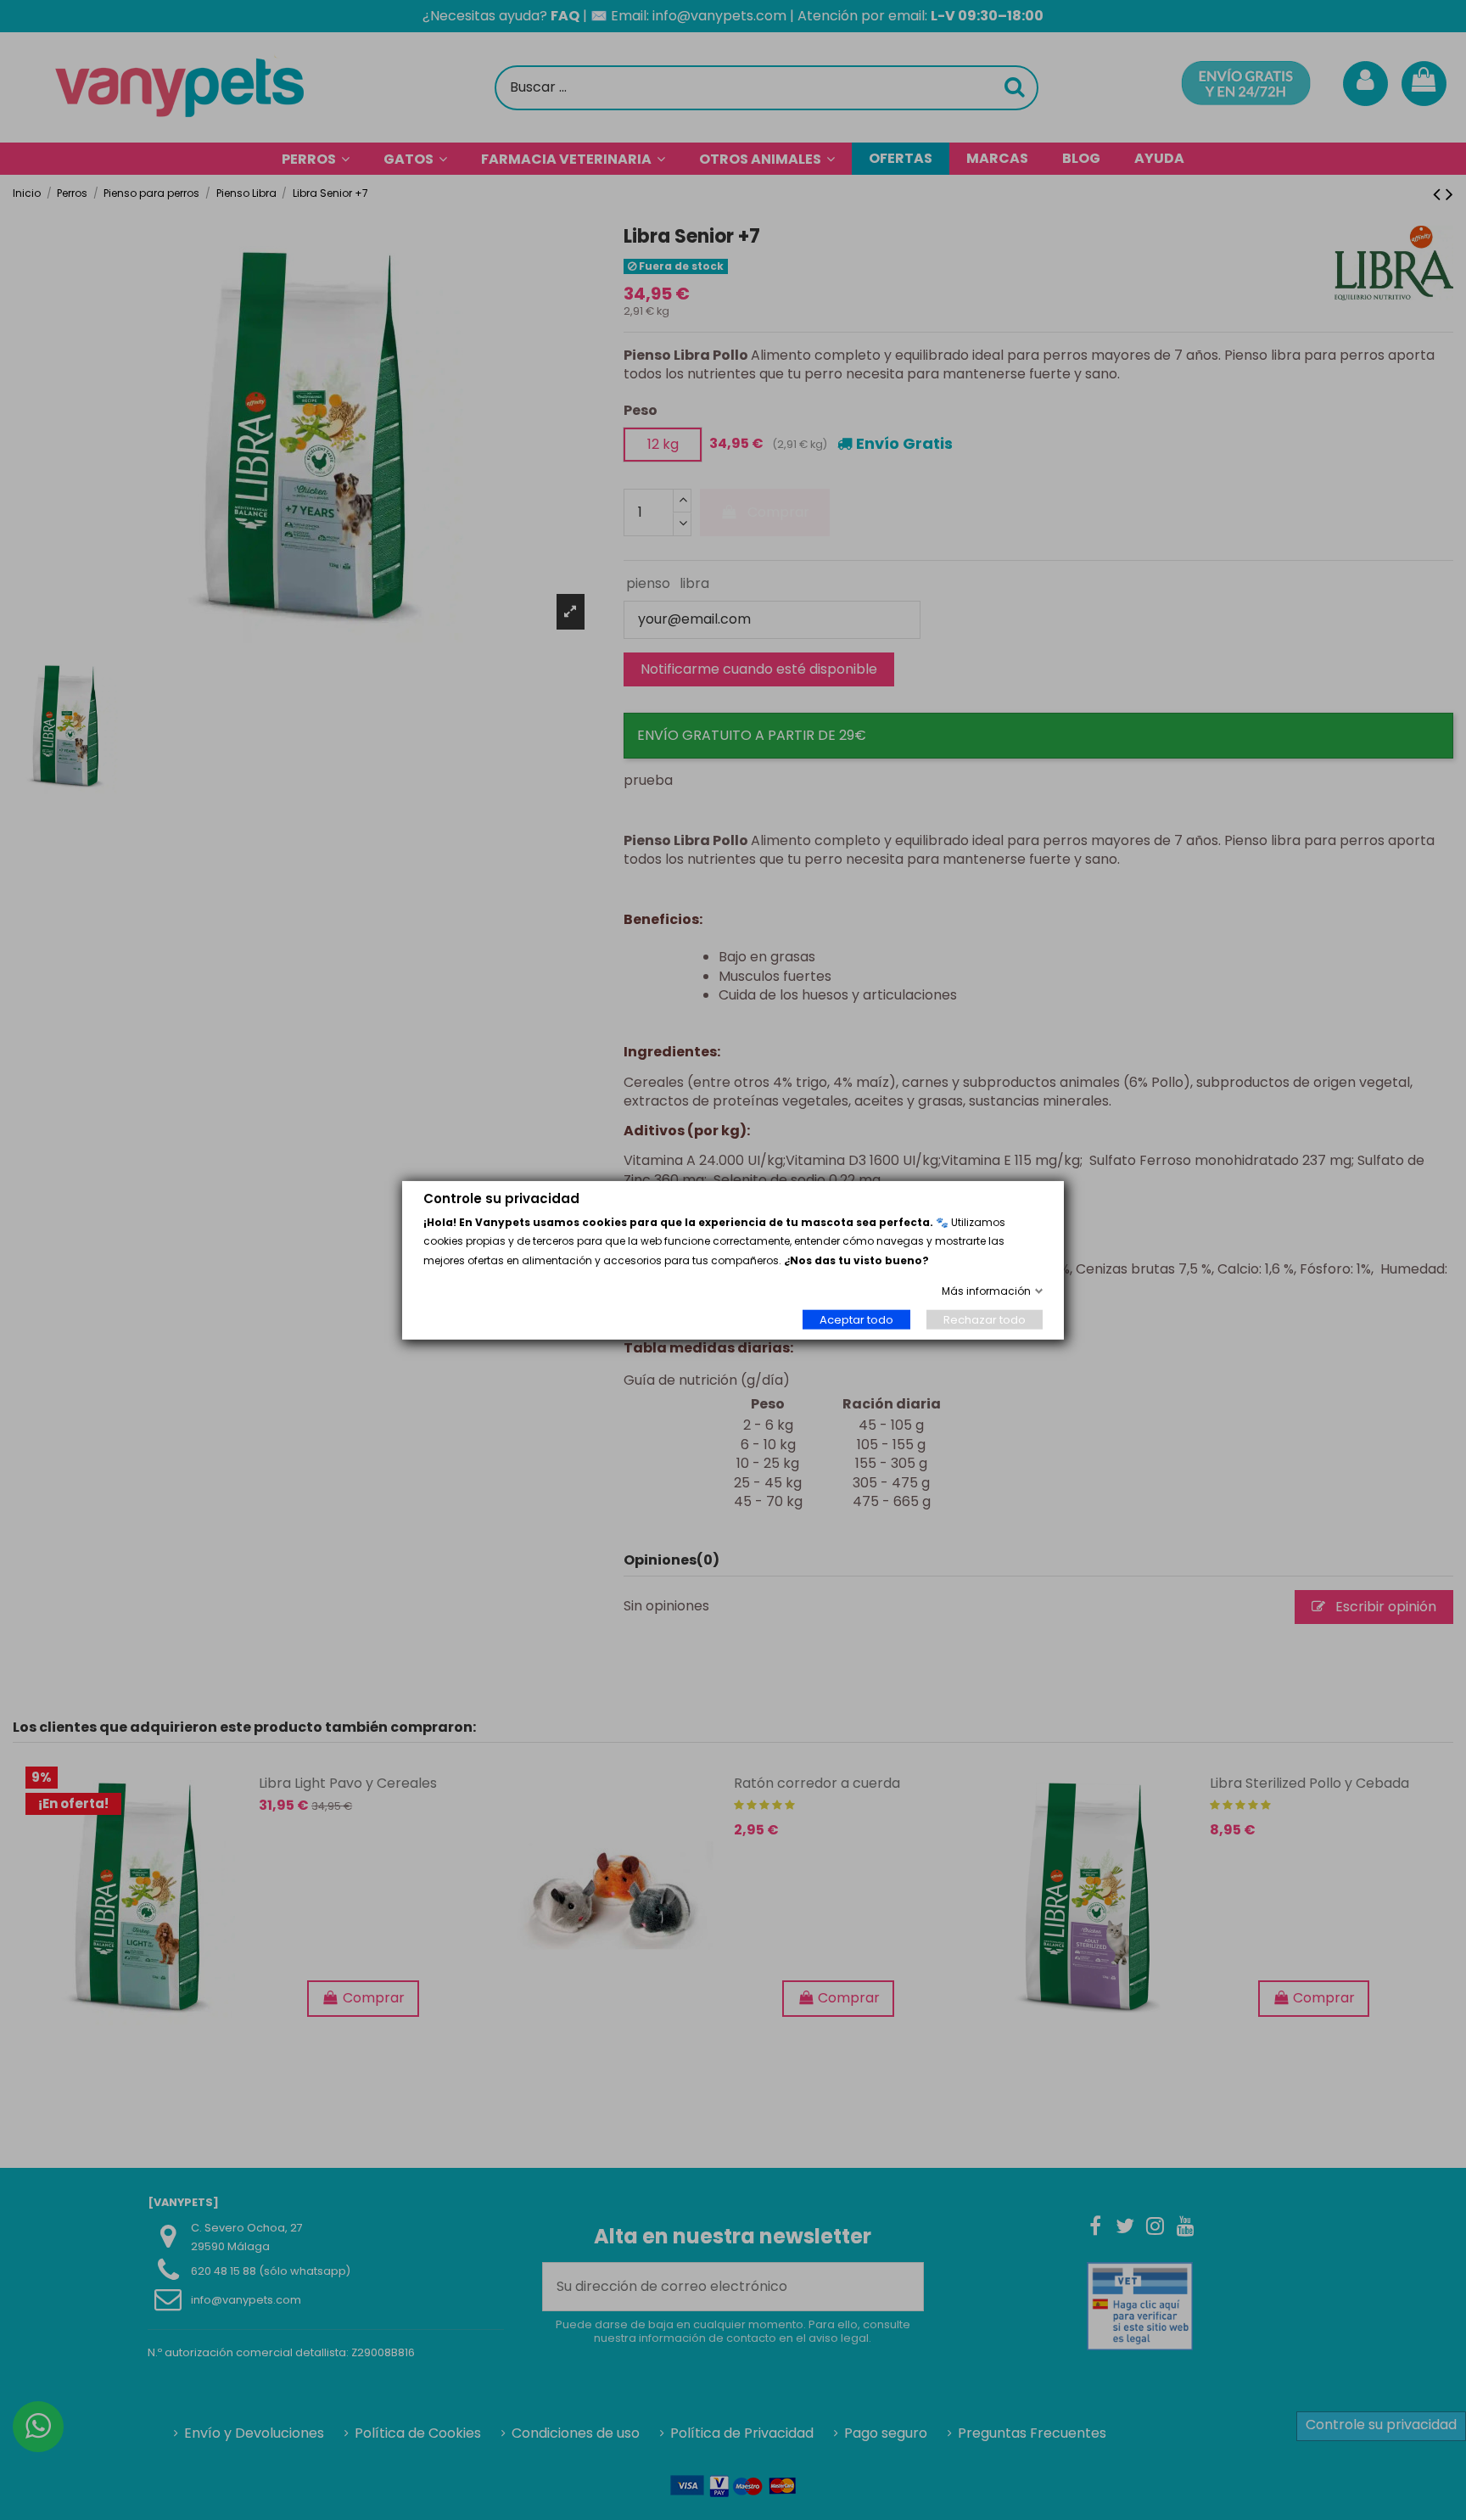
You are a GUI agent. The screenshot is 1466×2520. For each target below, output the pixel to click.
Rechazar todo (985, 1319)
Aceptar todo (856, 1319)
